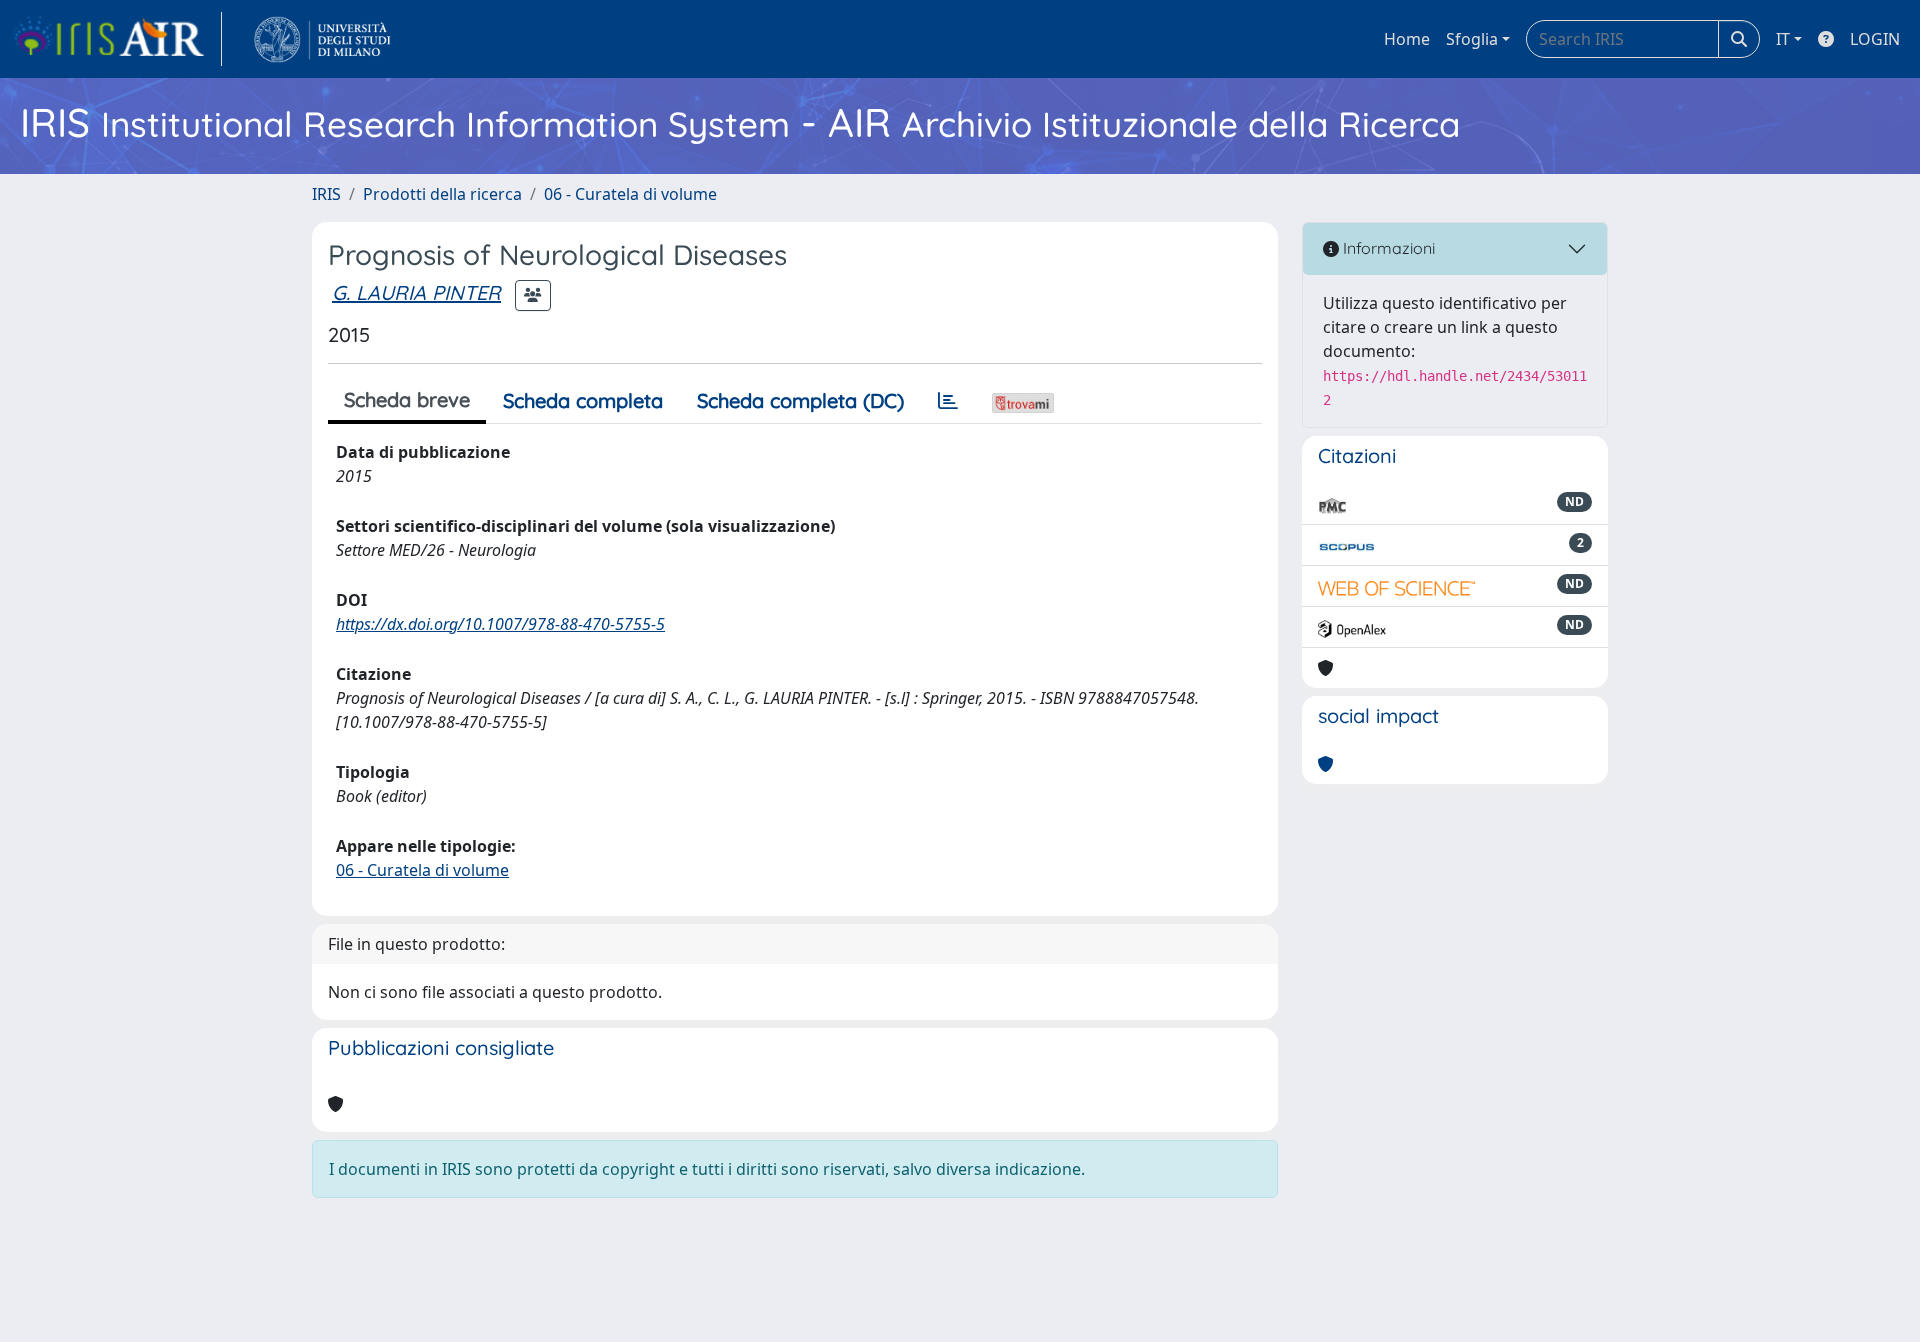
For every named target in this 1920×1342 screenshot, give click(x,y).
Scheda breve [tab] (407, 399)
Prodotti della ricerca (442, 194)
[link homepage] (117, 39)
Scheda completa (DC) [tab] (800, 400)
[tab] (948, 401)
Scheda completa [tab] (583, 400)
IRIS (326, 194)
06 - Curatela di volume (630, 194)
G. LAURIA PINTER (416, 292)
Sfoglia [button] (1472, 39)
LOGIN (1875, 39)
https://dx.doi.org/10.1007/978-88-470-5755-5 (500, 624)
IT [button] (1783, 39)
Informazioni (1387, 248)
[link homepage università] (322, 39)
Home (1407, 39)
